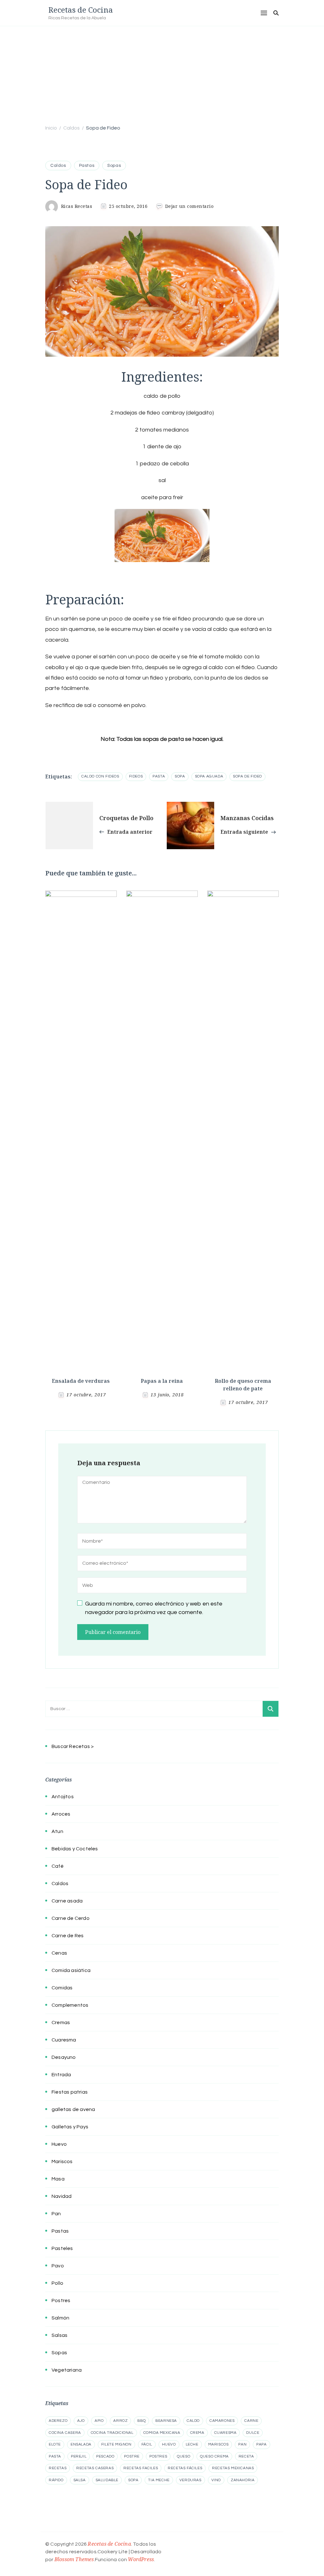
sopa (180, 776)
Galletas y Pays (70, 2127)
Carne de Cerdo (71, 1918)
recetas (58, 2468)
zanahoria (243, 2480)
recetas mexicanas (233, 2468)
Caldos (58, 166)
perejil (79, 2456)
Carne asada (67, 1901)
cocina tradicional (112, 2433)
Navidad (62, 2196)
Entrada (61, 2075)
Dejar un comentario (190, 206)
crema (197, 2433)
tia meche (159, 2480)
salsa (80, 2480)
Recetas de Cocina (81, 10)
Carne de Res (68, 1936)
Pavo (58, 2266)
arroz (120, 2421)
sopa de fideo (247, 776)
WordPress (141, 2559)
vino (216, 2480)
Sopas (114, 166)
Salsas (59, 2335)
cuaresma (225, 2433)
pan (242, 2444)
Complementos (70, 2005)
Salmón (60, 2318)
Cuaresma (64, 2040)
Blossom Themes (74, 2559)
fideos (136, 776)
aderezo (58, 2421)
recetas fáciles (185, 2468)
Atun (57, 1831)
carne (251, 2421)
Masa (58, 2179)
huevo (169, 2444)
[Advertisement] (162, 74)
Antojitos (63, 1797)
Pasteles (62, 2248)
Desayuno (64, 2057)
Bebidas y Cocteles (75, 1849)
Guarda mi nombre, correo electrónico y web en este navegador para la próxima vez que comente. (154, 1608)
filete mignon (116, 2444)
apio (99, 2421)
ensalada (81, 2444)
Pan (56, 2214)
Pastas (87, 166)
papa (261, 2444)
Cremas (61, 2023)
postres (158, 2456)
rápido (56, 2480)
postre (132, 2456)
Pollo (57, 2283)
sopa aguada (209, 776)
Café (58, 1866)
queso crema (214, 2456)
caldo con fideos (100, 776)
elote (55, 2444)
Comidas (62, 1988)
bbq (141, 2421)
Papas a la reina (162, 1381)
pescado (105, 2456)
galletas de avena (73, 2109)
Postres (61, 2301)
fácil (147, 2444)
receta (246, 2456)
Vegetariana (67, 2370)
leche (192, 2444)
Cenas (59, 1953)
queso (184, 2456)
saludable (107, 2480)
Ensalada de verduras (81, 1381)
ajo (81, 2421)
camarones (222, 2421)
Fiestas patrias (70, 2092)
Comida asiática (71, 1970)
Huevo (59, 2144)
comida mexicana (162, 2433)
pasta (159, 776)
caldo (193, 2421)
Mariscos (62, 2162)
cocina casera (65, 2433)
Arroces (61, 1814)
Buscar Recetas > (73, 1746)
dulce (253, 2433)
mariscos (218, 2444)
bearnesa (166, 2421)
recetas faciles (141, 2468)
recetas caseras (95, 2468)
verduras (190, 2480)
